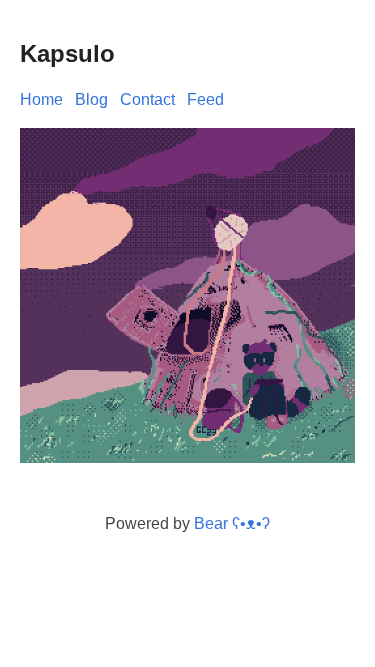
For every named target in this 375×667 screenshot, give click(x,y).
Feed (205, 99)
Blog (91, 99)
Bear (232, 523)
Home (41, 99)
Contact (147, 99)
